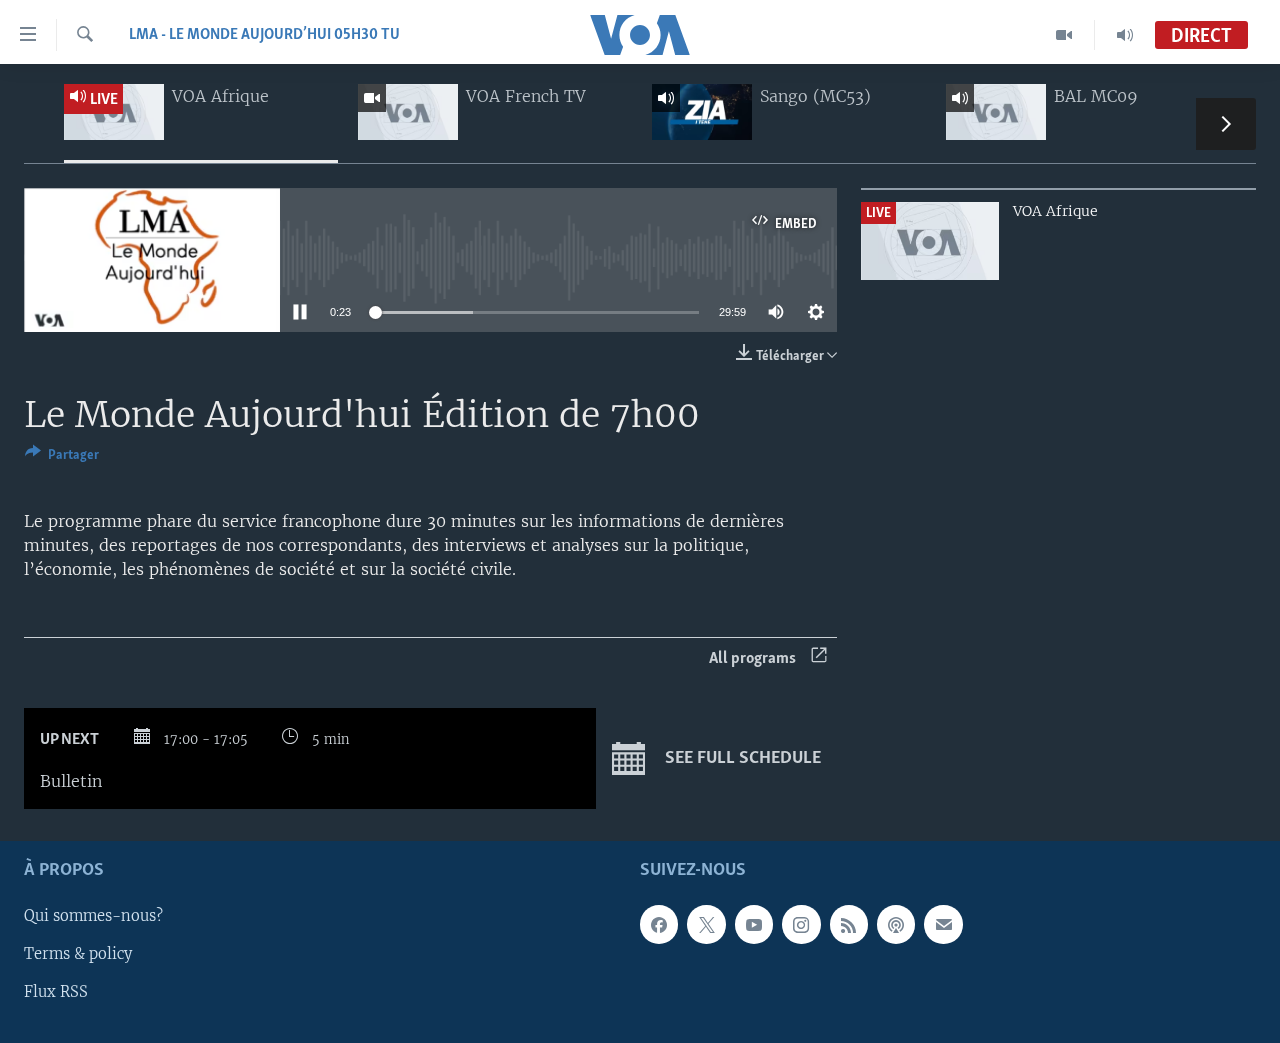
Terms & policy (78, 954)
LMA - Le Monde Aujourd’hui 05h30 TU (264, 35)
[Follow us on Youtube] (754, 924)
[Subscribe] (943, 924)
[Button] (62, 458)
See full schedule (741, 758)
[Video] (1064, 35)
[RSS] (849, 924)
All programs (752, 658)
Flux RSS (56, 992)
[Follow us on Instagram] (801, 924)
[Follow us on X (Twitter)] (706, 924)
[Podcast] (896, 924)
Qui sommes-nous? (93, 916)
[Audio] (1125, 35)
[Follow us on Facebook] (659, 924)
